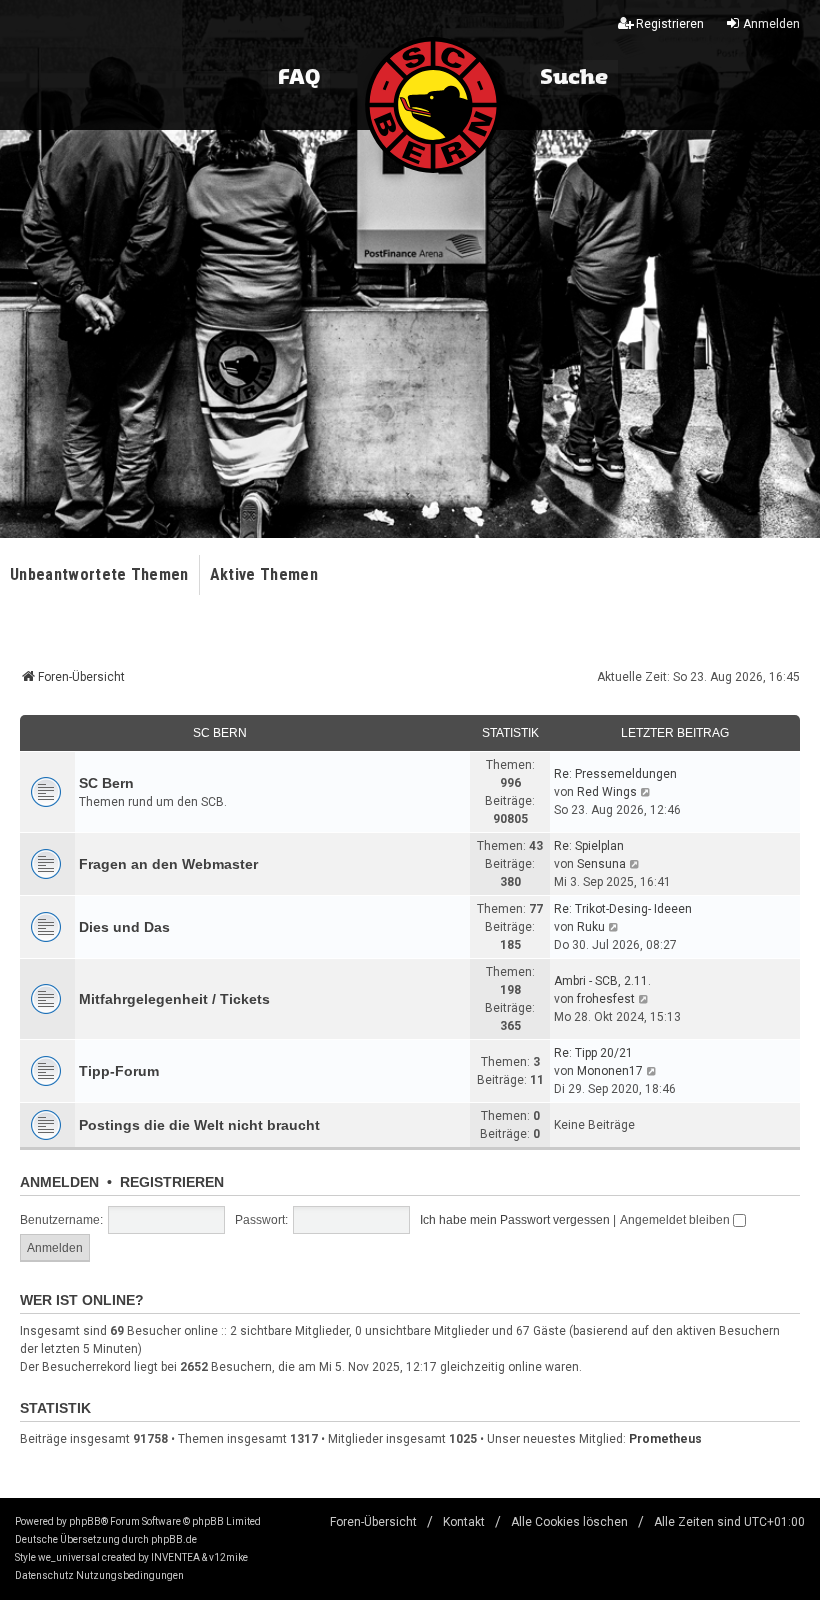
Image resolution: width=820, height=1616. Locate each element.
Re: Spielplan (589, 846)
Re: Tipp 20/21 (593, 1053)
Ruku (591, 927)
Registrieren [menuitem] (670, 24)
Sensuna (601, 864)
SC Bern (220, 733)
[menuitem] (44, 1576)
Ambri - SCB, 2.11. (602, 981)
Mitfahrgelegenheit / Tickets (174, 999)
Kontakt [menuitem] (464, 1522)
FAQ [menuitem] (299, 78)
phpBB (85, 1521)
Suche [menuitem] (574, 78)
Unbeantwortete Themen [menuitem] (99, 574)
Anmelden (59, 1182)
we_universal (69, 1557)
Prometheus (665, 1439)
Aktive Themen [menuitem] (264, 574)
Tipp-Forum (119, 1071)
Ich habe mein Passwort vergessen (515, 1220)
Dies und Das (124, 927)
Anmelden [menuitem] (771, 24)
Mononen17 (610, 1071)
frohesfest (606, 999)
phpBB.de (174, 1539)
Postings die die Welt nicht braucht (199, 1125)
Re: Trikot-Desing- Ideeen (623, 909)
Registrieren (172, 1182)
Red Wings (607, 792)
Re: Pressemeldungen (615, 774)
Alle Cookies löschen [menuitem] (569, 1522)
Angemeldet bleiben (676, 1220)
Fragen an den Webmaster (168, 864)
